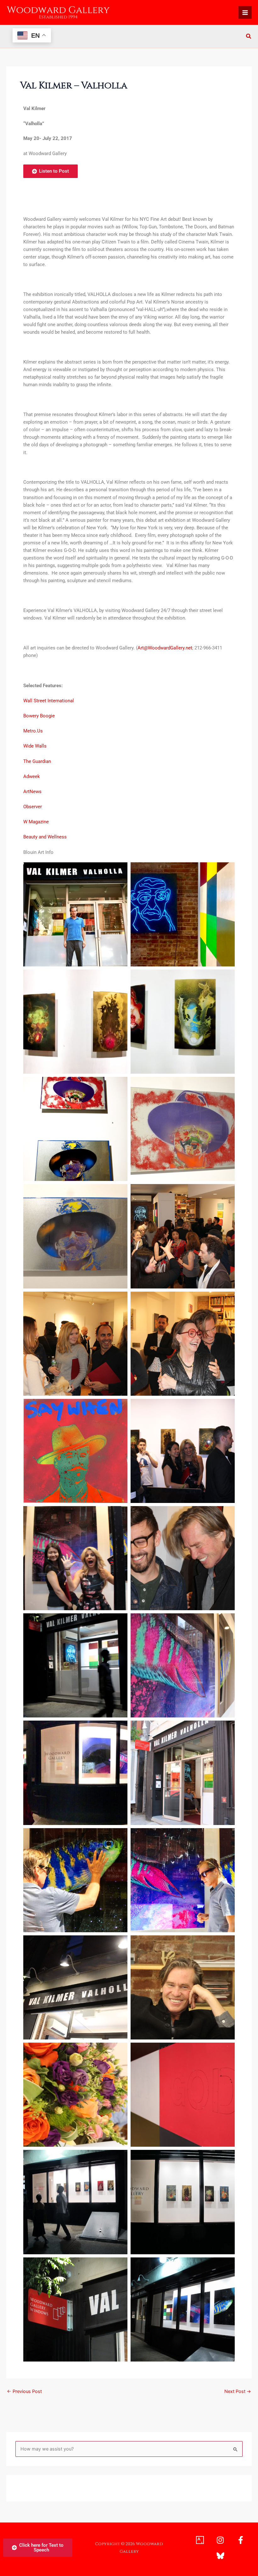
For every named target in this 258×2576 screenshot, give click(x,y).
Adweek (32, 776)
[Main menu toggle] (245, 13)
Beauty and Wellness (45, 837)
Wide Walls (35, 746)
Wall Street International (49, 701)
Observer (33, 807)
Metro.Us (33, 731)
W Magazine (36, 822)
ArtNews (33, 792)
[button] (249, 37)
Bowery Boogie (39, 716)
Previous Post (24, 2392)
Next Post (238, 2392)
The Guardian (37, 761)
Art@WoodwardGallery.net (165, 648)
